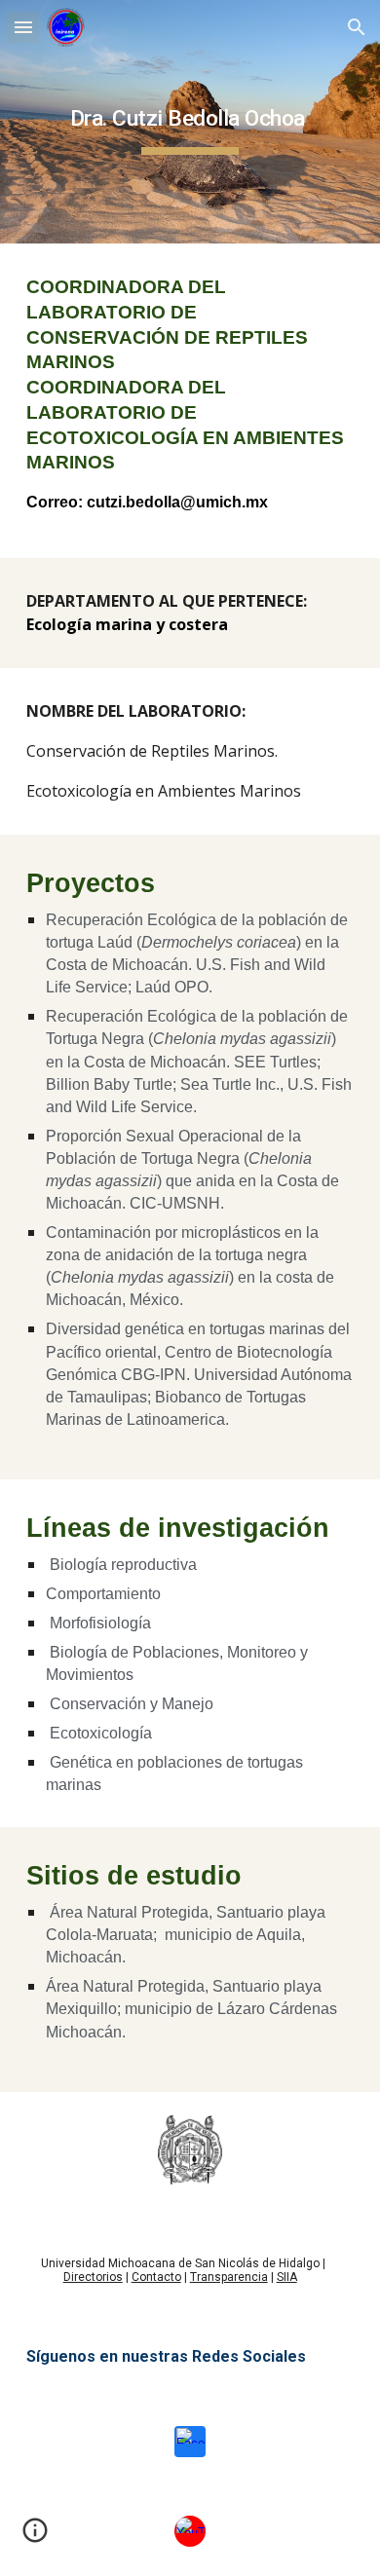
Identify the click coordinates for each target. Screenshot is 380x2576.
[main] (190, 122)
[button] (23, 27)
